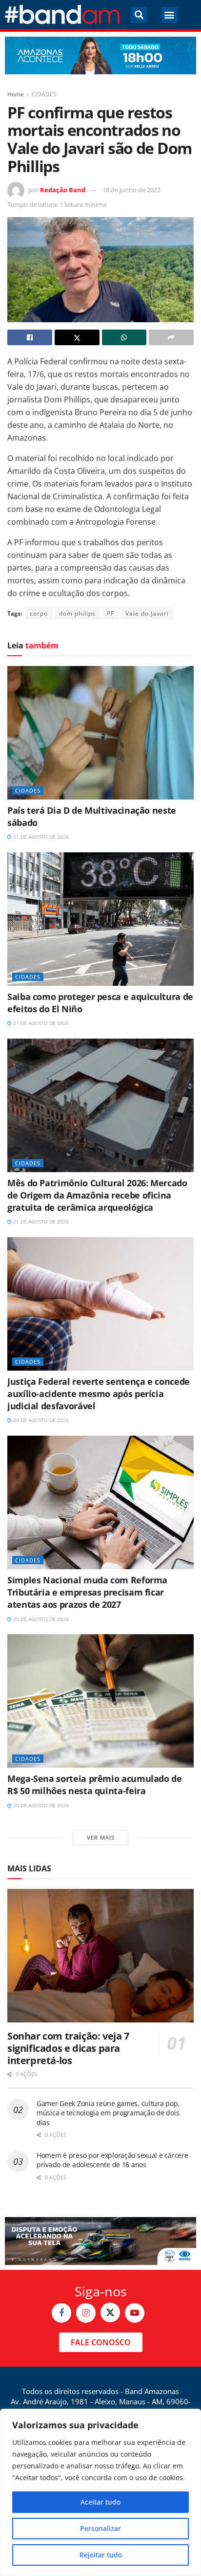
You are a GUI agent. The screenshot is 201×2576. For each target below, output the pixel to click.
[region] (100, 2492)
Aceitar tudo (100, 2502)
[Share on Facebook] (30, 337)
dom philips (77, 613)
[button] (139, 15)
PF (111, 613)
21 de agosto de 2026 (40, 837)
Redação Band (63, 190)
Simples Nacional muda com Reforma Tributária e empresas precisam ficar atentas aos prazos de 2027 (87, 1592)
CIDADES (44, 94)
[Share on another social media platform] (171, 337)
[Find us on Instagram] (86, 2313)
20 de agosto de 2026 (40, 1420)
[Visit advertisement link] (100, 56)
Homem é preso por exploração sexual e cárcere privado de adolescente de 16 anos (112, 2160)
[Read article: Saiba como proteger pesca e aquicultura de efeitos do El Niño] (100, 919)
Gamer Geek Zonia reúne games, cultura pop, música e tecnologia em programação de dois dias (108, 2113)
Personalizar (100, 2528)
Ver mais (101, 1837)
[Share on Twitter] (77, 337)
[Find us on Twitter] (110, 2312)
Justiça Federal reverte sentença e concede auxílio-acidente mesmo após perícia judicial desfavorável (99, 1394)
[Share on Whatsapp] (124, 337)
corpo (39, 613)
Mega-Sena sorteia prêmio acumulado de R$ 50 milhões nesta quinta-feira (95, 1785)
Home (16, 94)
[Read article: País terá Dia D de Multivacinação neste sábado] (100, 733)
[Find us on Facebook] (61, 2313)
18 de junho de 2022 (131, 190)
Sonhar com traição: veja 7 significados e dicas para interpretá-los (68, 2048)
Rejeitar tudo (101, 2555)
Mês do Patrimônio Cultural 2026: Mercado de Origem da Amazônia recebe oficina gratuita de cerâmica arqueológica (97, 1195)
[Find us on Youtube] (135, 2313)
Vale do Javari (147, 613)
